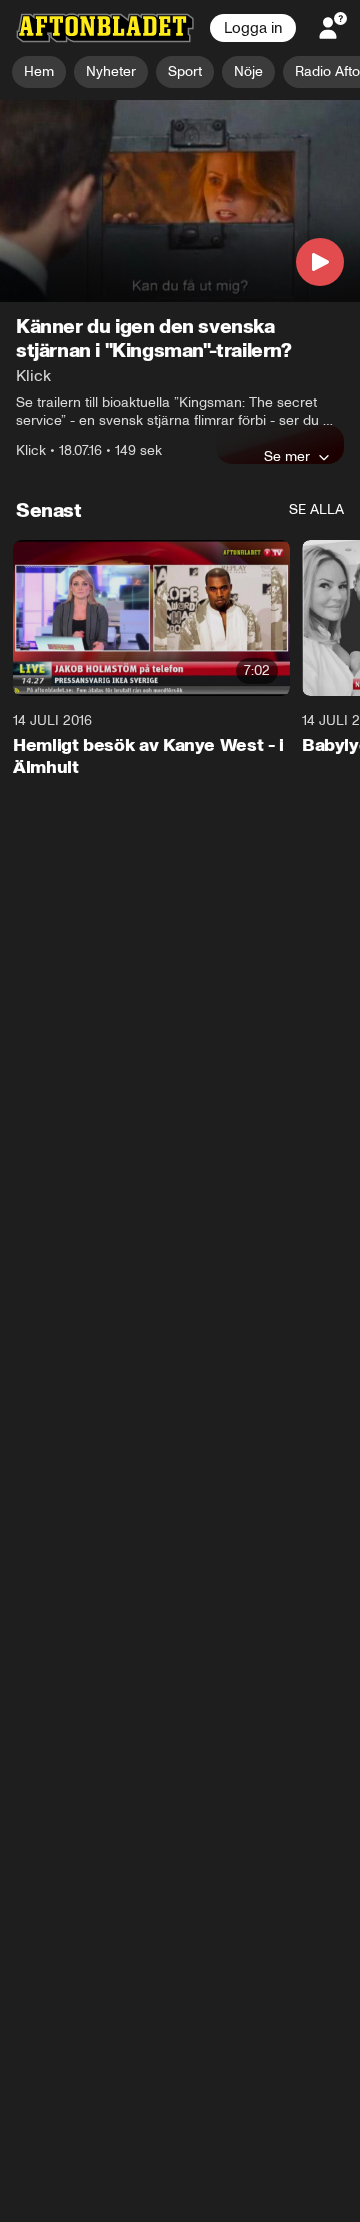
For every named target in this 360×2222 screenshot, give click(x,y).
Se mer (287, 457)
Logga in (253, 28)
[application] (180, 201)
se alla (316, 510)
